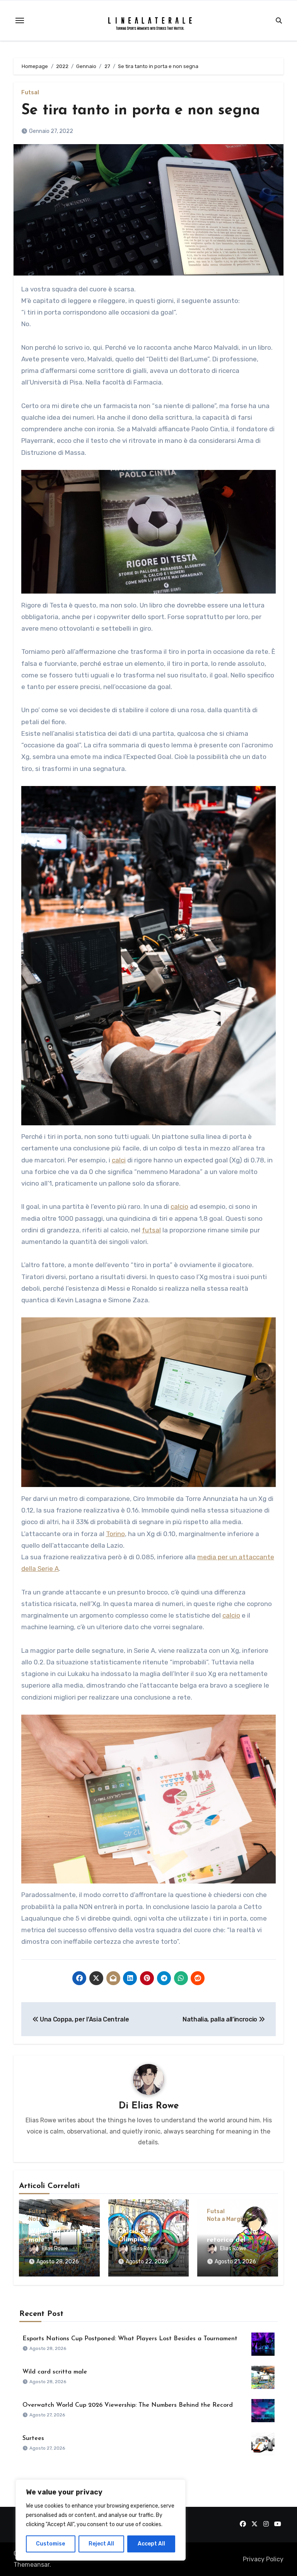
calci (119, 1160)
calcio (179, 1206)
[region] (101, 2520)
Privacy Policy (263, 2559)
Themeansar (32, 2565)
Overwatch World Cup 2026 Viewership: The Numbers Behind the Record (128, 2405)
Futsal (30, 93)
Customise (50, 2544)
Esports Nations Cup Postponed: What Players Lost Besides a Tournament (130, 2339)
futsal (151, 1230)
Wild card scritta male (55, 2372)
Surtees (33, 2438)
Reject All (101, 2544)
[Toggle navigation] (20, 20)
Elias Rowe (155, 2106)
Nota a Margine (49, 2219)
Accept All (151, 2544)
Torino (115, 1534)
